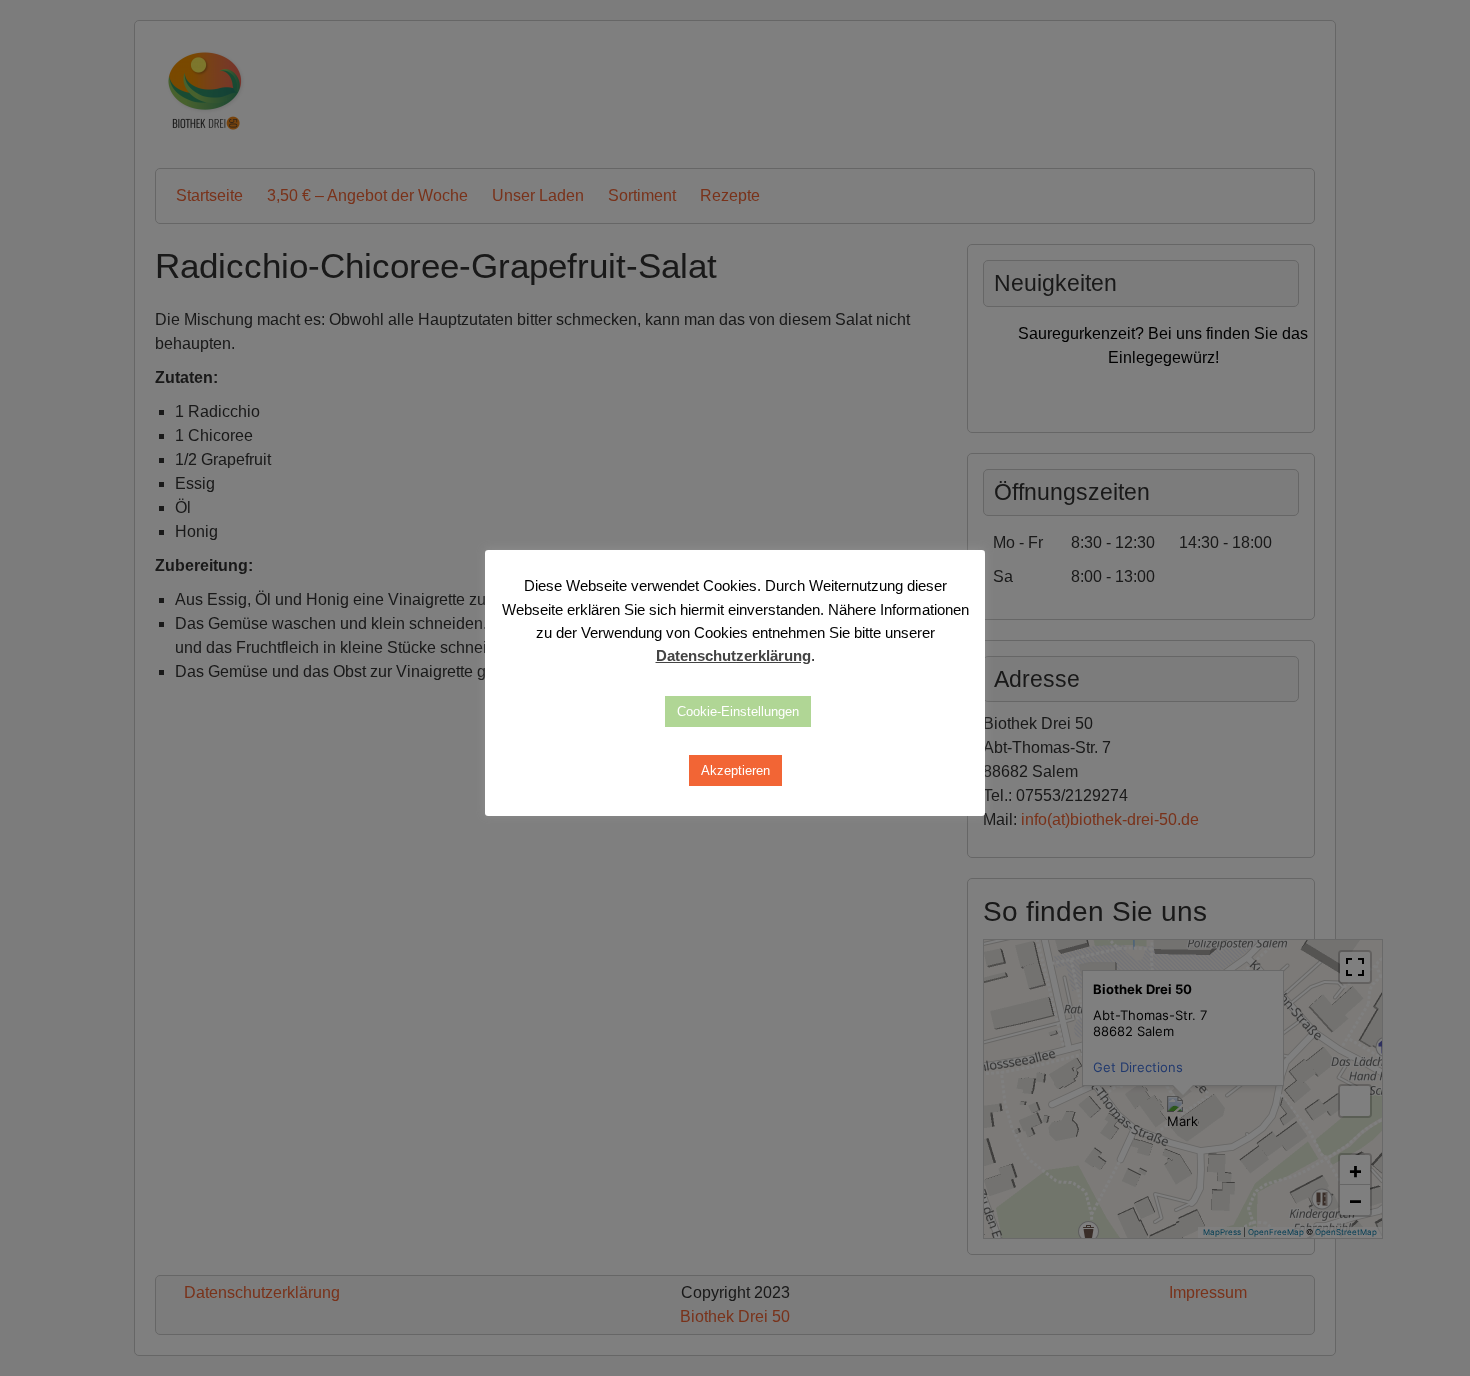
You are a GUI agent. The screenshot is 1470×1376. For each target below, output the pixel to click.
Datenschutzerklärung (733, 655)
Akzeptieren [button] (735, 770)
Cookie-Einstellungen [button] (738, 711)
